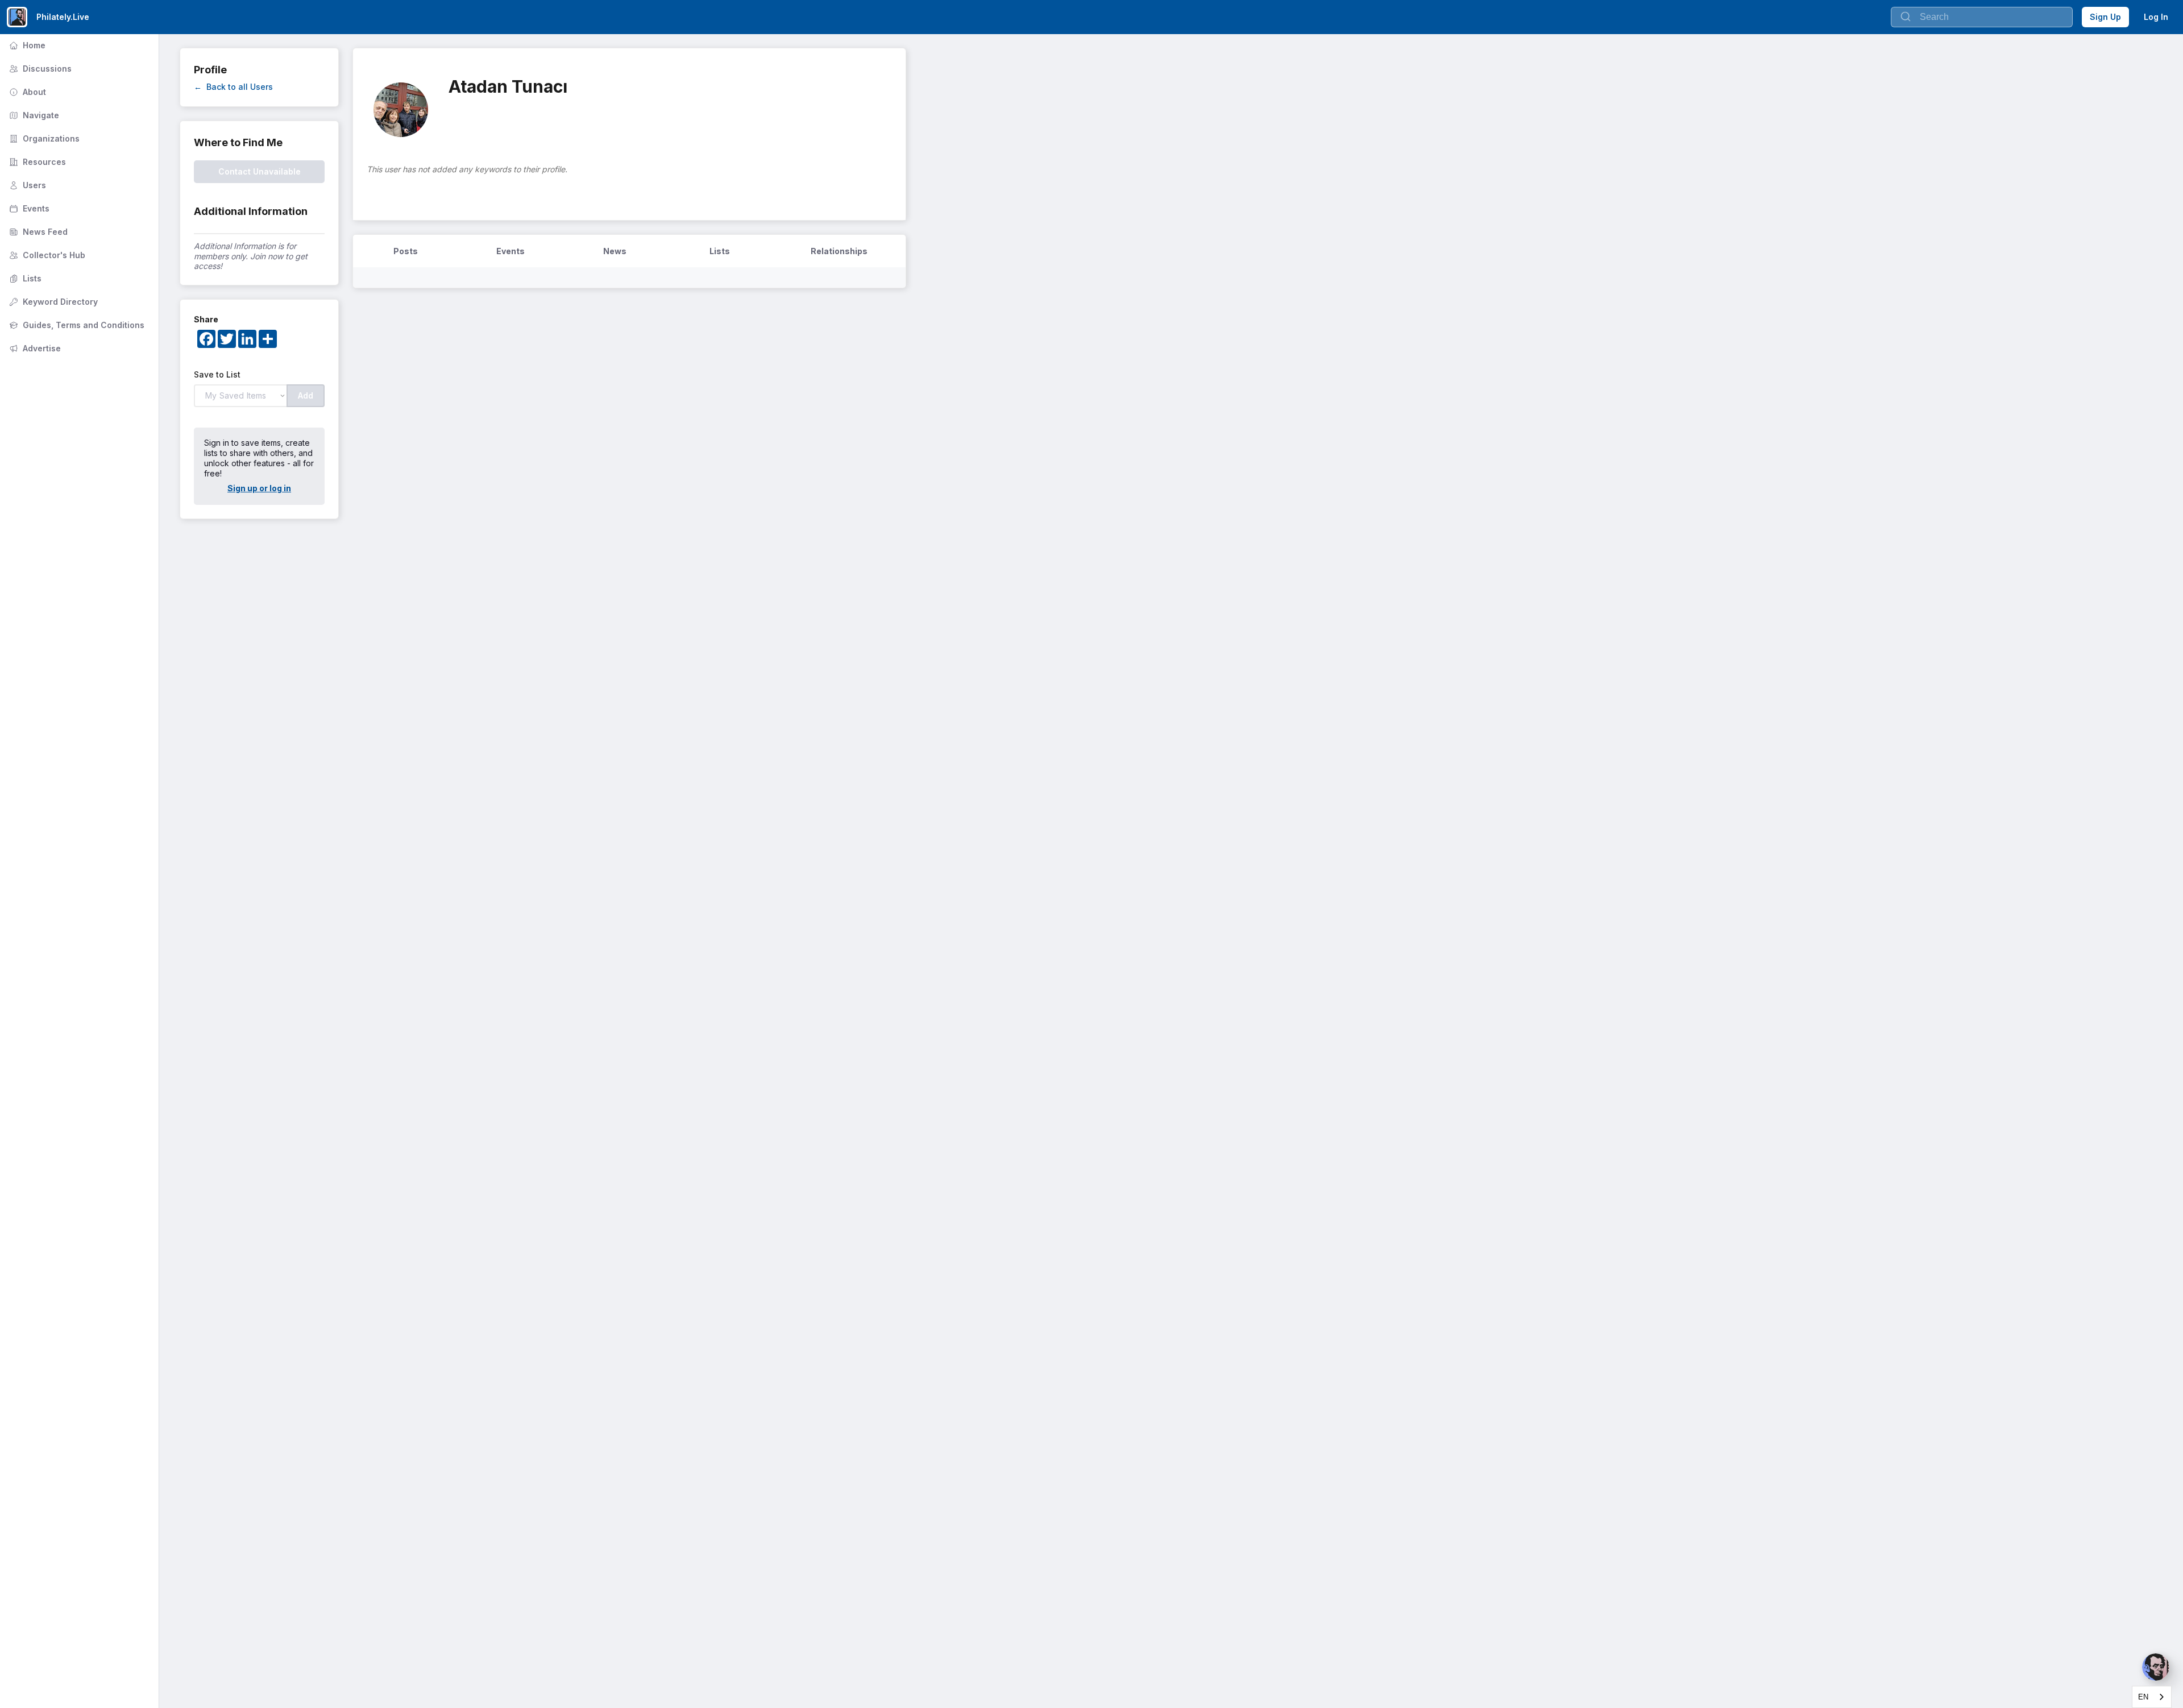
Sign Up (2105, 17)
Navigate (33, 115)
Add (306, 395)
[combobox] (2152, 1697)
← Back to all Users (233, 87)
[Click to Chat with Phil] (2156, 1667)
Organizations (43, 138)
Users (26, 185)
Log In (2156, 17)
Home (26, 45)
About (26, 92)
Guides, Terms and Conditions (76, 325)
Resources (36, 162)
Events (28, 208)
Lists (24, 278)
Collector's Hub (46, 255)
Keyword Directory (52, 302)
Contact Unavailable (260, 171)
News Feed (37, 232)
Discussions (39, 69)
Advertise (34, 348)
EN (2143, 1697)
